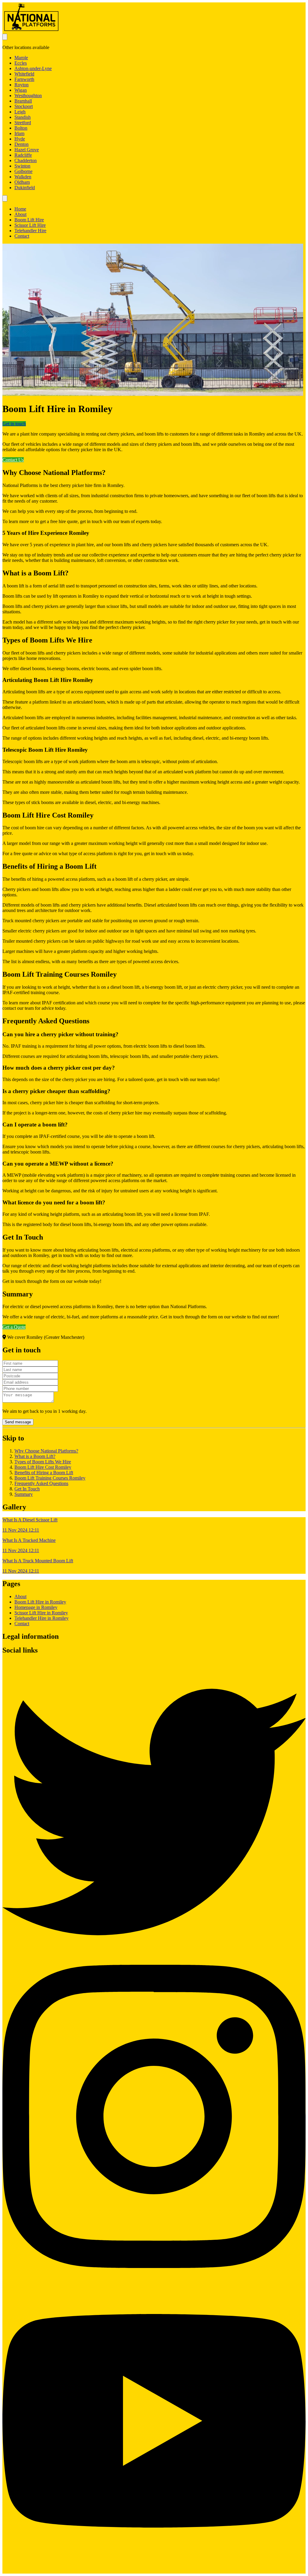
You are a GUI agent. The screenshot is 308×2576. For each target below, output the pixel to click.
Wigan (21, 90)
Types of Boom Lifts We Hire (43, 1462)
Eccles (21, 63)
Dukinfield (25, 188)
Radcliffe (23, 155)
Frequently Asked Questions (41, 1483)
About (20, 214)
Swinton (22, 166)
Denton (22, 144)
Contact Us (13, 460)
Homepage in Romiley (36, 1607)
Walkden (23, 177)
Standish (23, 117)
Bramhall (23, 101)
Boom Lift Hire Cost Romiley (43, 1467)
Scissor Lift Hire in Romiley (41, 1613)
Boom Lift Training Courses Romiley (50, 1478)
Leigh (20, 112)
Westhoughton (28, 96)
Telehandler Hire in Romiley (42, 1618)
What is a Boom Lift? (35, 1456)
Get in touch (14, 424)
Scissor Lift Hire (30, 225)
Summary (24, 1494)
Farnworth (24, 79)
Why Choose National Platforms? (46, 1451)
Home (20, 209)
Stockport (24, 106)
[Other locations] (5, 37)
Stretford (23, 123)
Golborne (23, 171)
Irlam (19, 133)
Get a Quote (14, 1327)
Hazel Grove (27, 150)
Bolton (21, 128)
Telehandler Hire (30, 231)
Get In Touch (27, 1489)
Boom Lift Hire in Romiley (40, 1602)
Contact (22, 236)
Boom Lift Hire (29, 220)
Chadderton (26, 160)
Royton (22, 85)
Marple (21, 58)
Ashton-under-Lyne (33, 68)
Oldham (22, 182)
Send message (18, 1422)
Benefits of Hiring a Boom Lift (44, 1473)
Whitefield (24, 74)
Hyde (20, 139)
